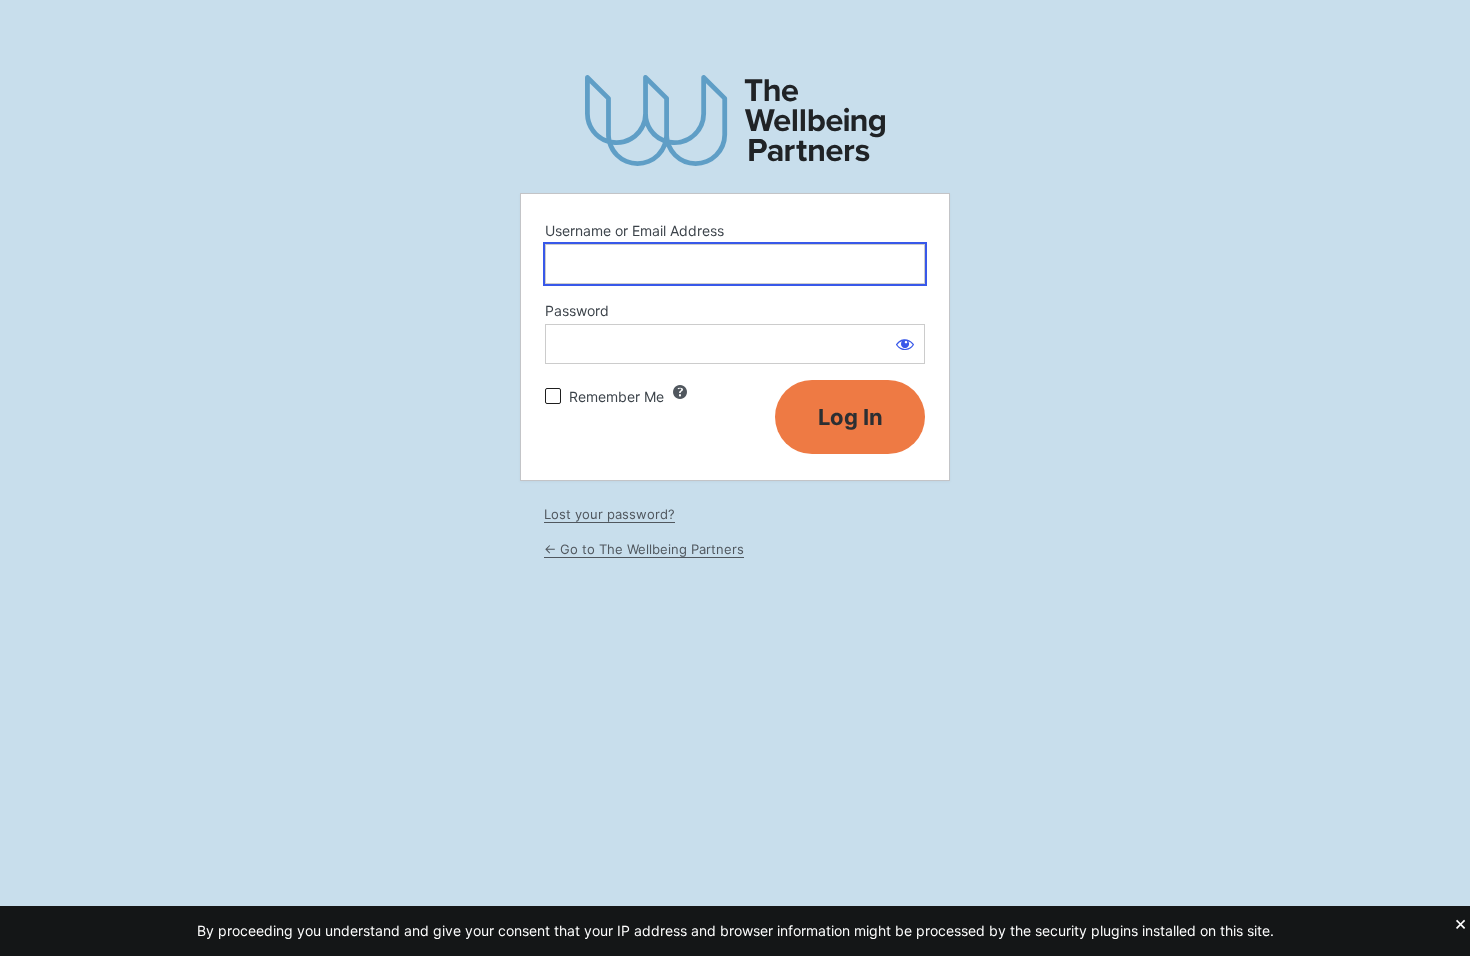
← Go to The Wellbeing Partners (644, 549)
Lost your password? (609, 514)
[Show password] (905, 344)
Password (577, 310)
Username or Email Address (634, 230)
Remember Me (616, 396)
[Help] (680, 392)
